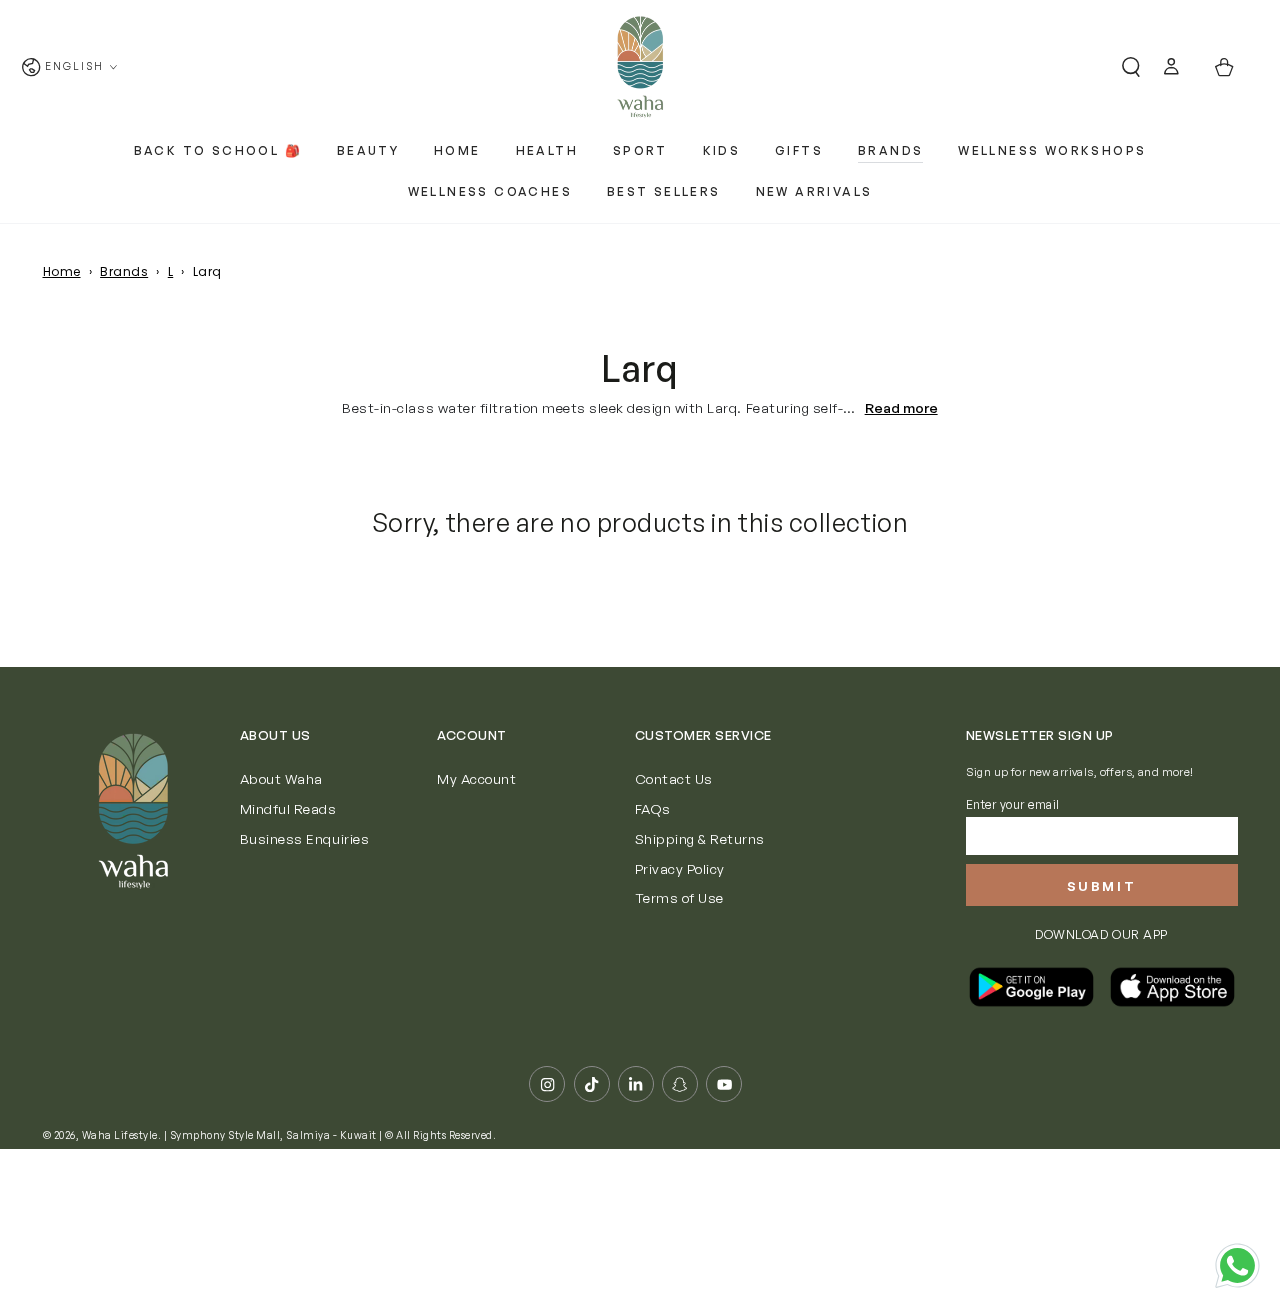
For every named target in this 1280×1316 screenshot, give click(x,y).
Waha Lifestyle (120, 1135)
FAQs (653, 808)
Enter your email (1013, 804)
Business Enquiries (304, 838)
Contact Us (674, 778)
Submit (1102, 886)
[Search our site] (1123, 67)
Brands (124, 271)
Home (62, 271)
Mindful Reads (288, 808)
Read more (901, 407)
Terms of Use (679, 897)
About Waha (281, 778)
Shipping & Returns (700, 838)
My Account (476, 778)
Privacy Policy (680, 868)
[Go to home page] (640, 67)
